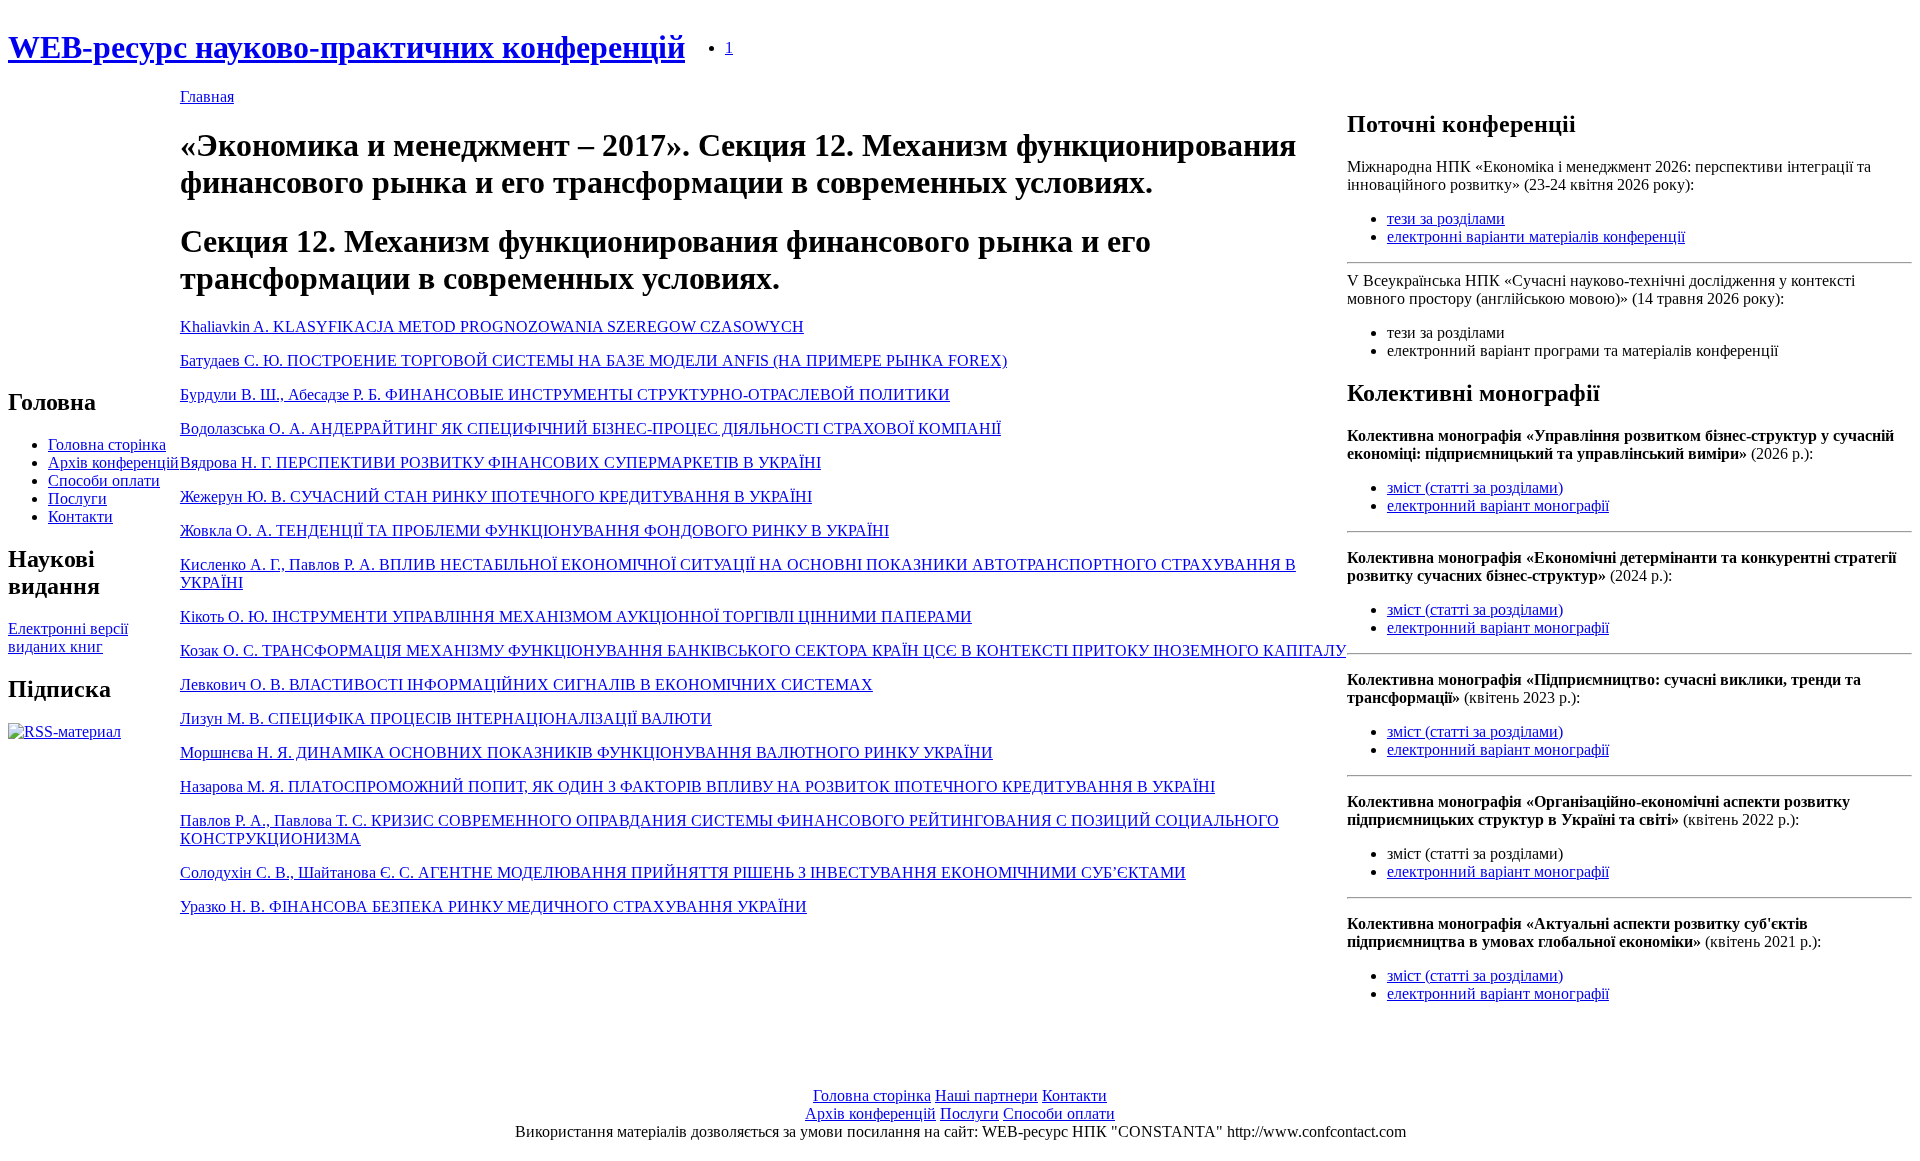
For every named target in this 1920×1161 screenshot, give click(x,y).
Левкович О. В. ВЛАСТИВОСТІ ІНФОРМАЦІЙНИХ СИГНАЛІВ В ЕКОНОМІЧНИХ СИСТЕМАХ (526, 684)
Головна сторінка (107, 444)
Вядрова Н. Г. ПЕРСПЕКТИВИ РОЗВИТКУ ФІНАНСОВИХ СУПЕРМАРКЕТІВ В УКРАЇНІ (500, 462)
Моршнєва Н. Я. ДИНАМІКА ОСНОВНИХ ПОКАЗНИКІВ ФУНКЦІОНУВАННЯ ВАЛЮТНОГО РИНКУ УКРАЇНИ (586, 752)
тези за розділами (1446, 218)
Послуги (77, 498)
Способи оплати (104, 480)
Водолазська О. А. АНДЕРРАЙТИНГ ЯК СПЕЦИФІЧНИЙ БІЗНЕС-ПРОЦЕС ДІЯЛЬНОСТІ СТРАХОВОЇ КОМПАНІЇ (590, 428)
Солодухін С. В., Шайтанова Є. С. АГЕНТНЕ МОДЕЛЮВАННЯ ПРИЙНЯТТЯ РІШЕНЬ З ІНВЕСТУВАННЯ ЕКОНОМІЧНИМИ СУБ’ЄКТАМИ (683, 872)
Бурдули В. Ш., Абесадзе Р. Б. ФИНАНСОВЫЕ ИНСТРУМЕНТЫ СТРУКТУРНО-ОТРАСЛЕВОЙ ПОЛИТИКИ (565, 394)
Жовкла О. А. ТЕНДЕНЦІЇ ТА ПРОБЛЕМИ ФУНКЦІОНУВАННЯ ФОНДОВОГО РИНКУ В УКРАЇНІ (534, 530)
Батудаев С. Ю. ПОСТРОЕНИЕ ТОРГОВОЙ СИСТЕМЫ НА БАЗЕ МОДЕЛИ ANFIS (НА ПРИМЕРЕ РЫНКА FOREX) (593, 360)
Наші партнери (986, 1095)
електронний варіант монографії (1498, 505)
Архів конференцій (113, 462)
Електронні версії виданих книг (68, 637)
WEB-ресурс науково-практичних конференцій (346, 47)
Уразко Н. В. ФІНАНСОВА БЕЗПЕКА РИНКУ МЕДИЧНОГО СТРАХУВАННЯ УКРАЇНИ (493, 906)
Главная (207, 96)
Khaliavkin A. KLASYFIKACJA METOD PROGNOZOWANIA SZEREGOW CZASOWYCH (492, 326)
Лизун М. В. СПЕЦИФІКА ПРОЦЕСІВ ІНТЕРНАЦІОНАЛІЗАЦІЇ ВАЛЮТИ (446, 718)
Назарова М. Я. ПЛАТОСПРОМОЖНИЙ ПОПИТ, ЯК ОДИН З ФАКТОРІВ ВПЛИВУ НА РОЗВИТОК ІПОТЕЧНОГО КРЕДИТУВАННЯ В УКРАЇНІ (697, 786)
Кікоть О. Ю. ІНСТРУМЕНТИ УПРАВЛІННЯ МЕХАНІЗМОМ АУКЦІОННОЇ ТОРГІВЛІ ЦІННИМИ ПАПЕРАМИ (576, 616)
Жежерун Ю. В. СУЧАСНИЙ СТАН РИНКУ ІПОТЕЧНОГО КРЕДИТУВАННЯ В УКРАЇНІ (496, 496)
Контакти (80, 516)
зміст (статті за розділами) (1475, 487)
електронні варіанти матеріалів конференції (1536, 236)
